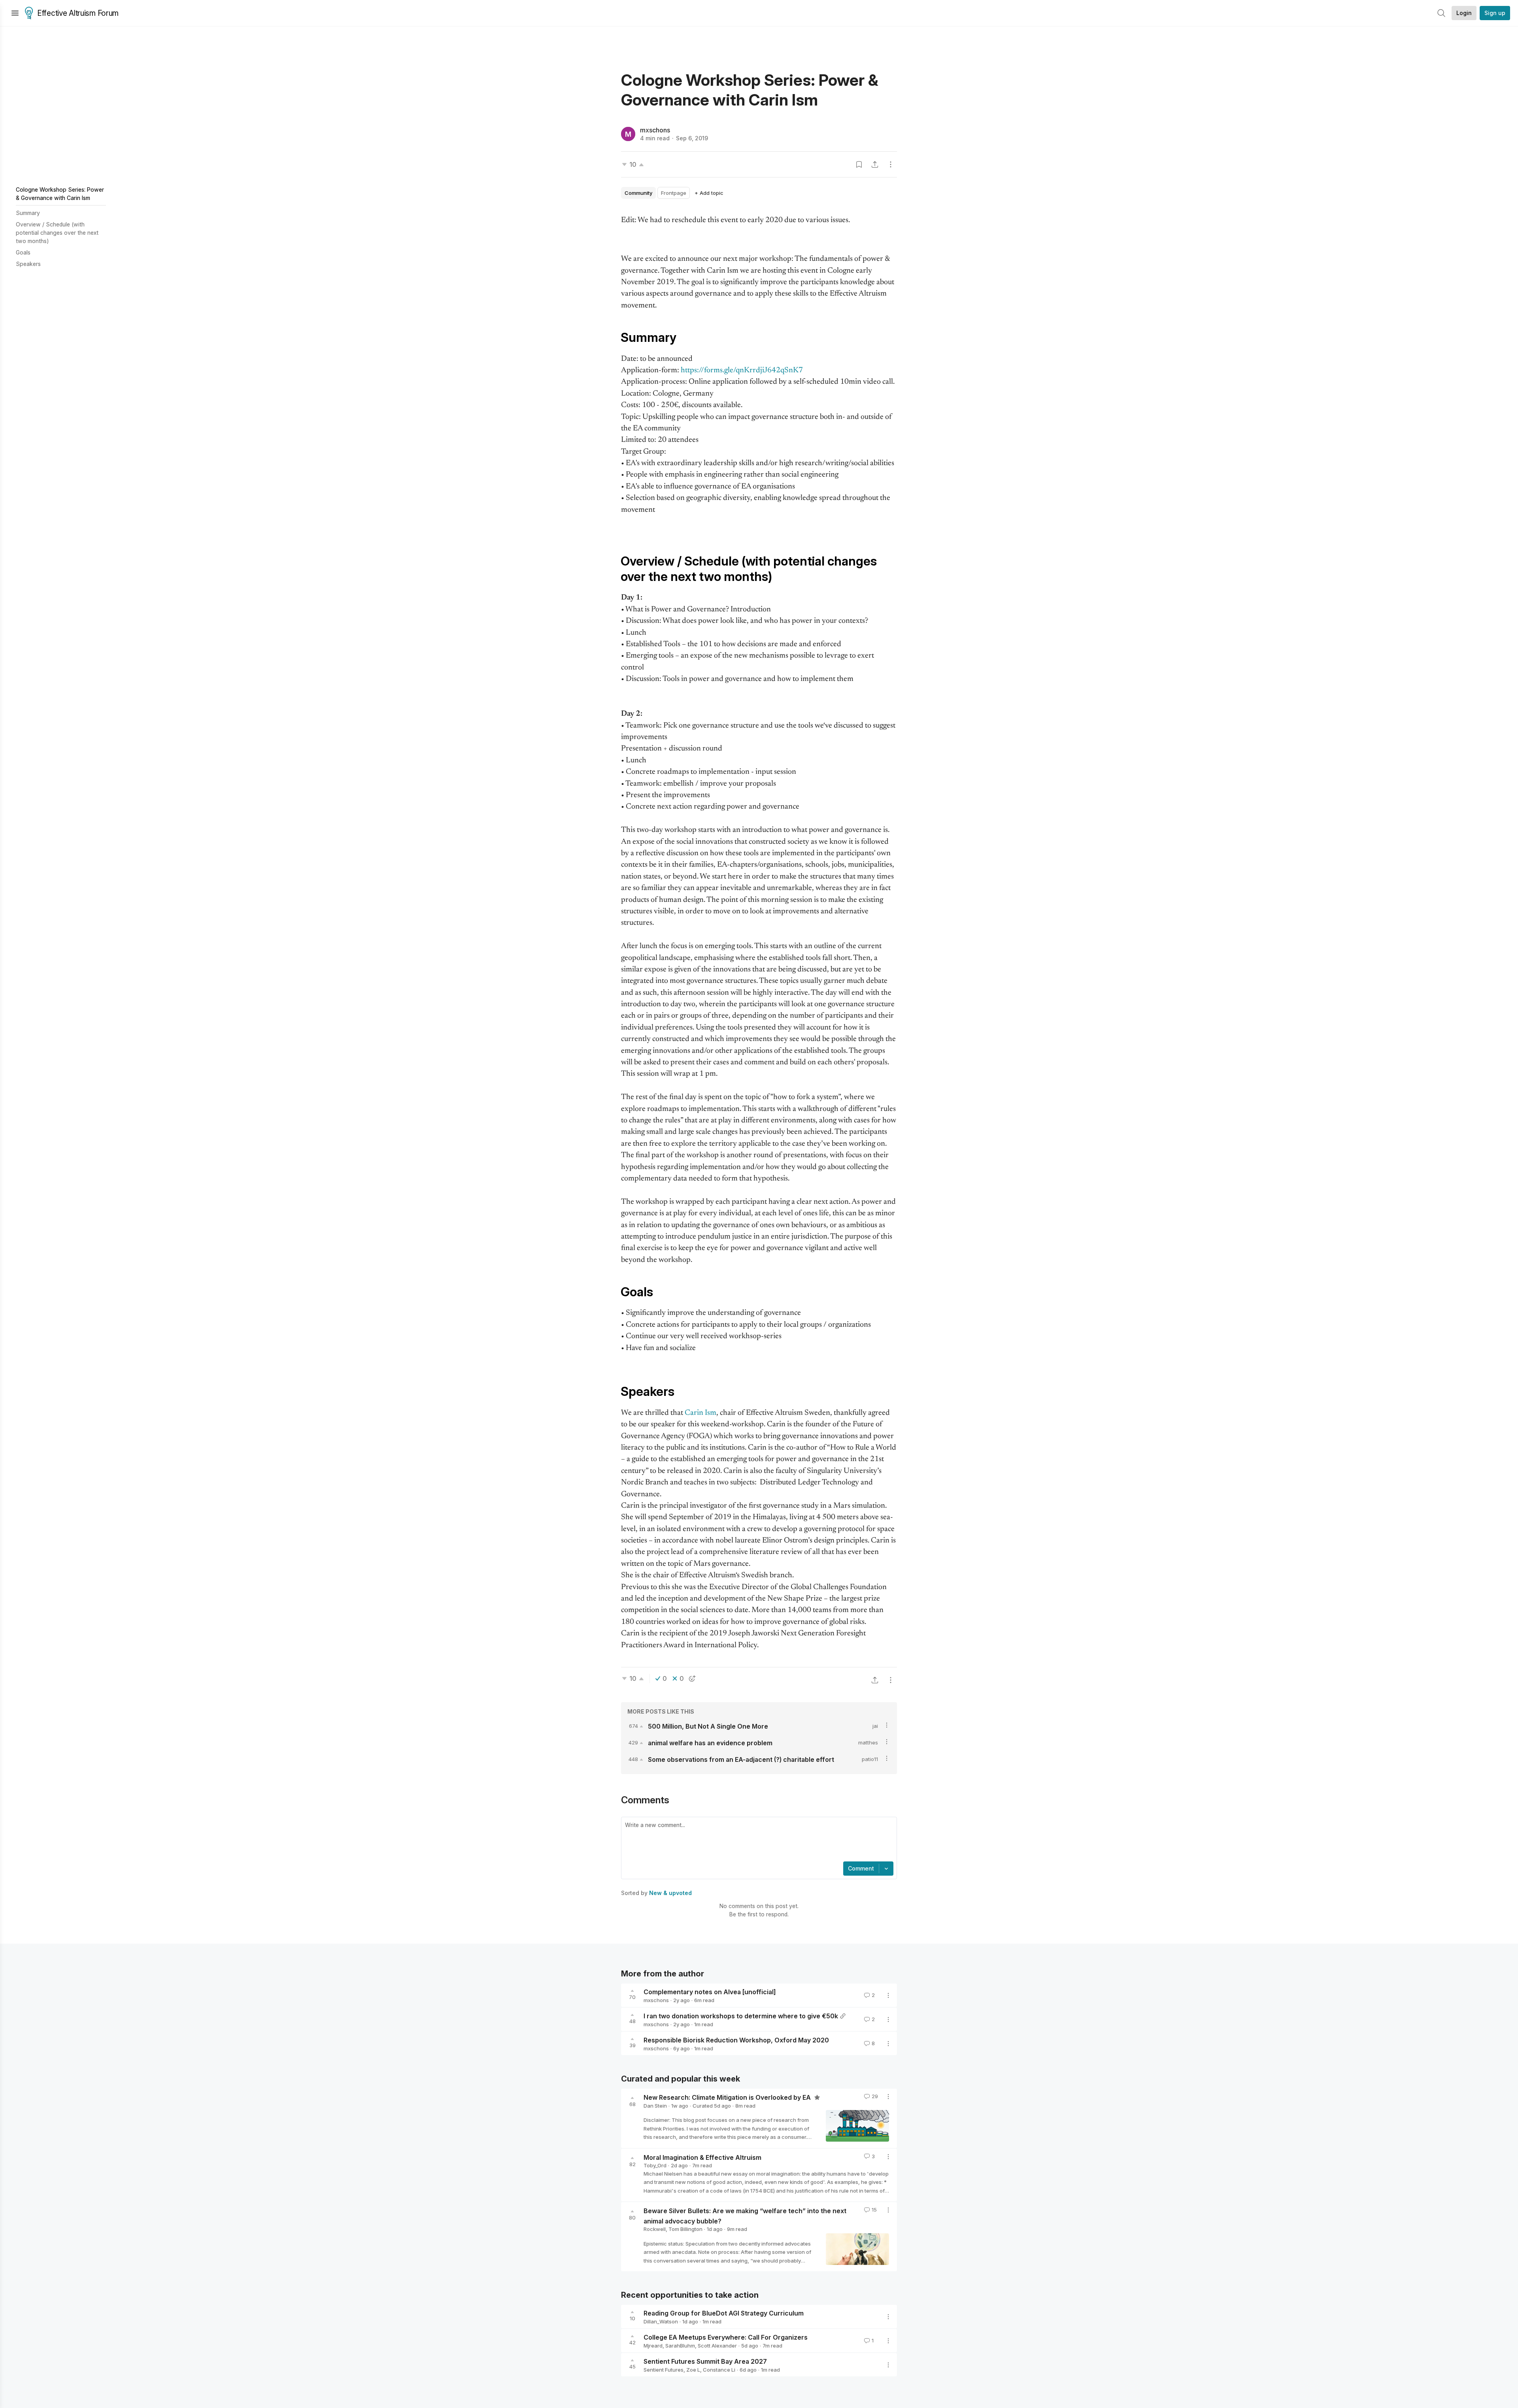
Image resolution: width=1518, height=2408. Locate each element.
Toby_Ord (655, 2165)
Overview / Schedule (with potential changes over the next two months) (57, 233)
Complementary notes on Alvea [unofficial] (710, 1992)
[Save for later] (859, 164)
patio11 (870, 1759)
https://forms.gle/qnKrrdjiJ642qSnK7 (742, 371)
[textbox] (757, 1840)
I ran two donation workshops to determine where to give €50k (741, 2016)
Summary (28, 213)
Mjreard (653, 2346)
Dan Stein (655, 2106)
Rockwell (655, 2229)
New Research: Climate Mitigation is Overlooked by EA (728, 2097)
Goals (23, 252)
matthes (868, 1742)
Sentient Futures (664, 2370)
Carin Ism (700, 1413)
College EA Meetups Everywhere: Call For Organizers (726, 2337)
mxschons (655, 130)
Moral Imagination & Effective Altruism (702, 2157)
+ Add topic (709, 193)
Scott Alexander (717, 2346)
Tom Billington (685, 2229)
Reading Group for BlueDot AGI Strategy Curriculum (724, 2313)
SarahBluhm (680, 2346)
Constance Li (719, 2370)
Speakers (28, 264)
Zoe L (693, 2370)
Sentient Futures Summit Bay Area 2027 (705, 2361)
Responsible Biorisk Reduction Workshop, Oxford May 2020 (736, 2040)
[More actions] (891, 164)
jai (875, 1726)
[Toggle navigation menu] (15, 13)
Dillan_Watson (661, 2321)
